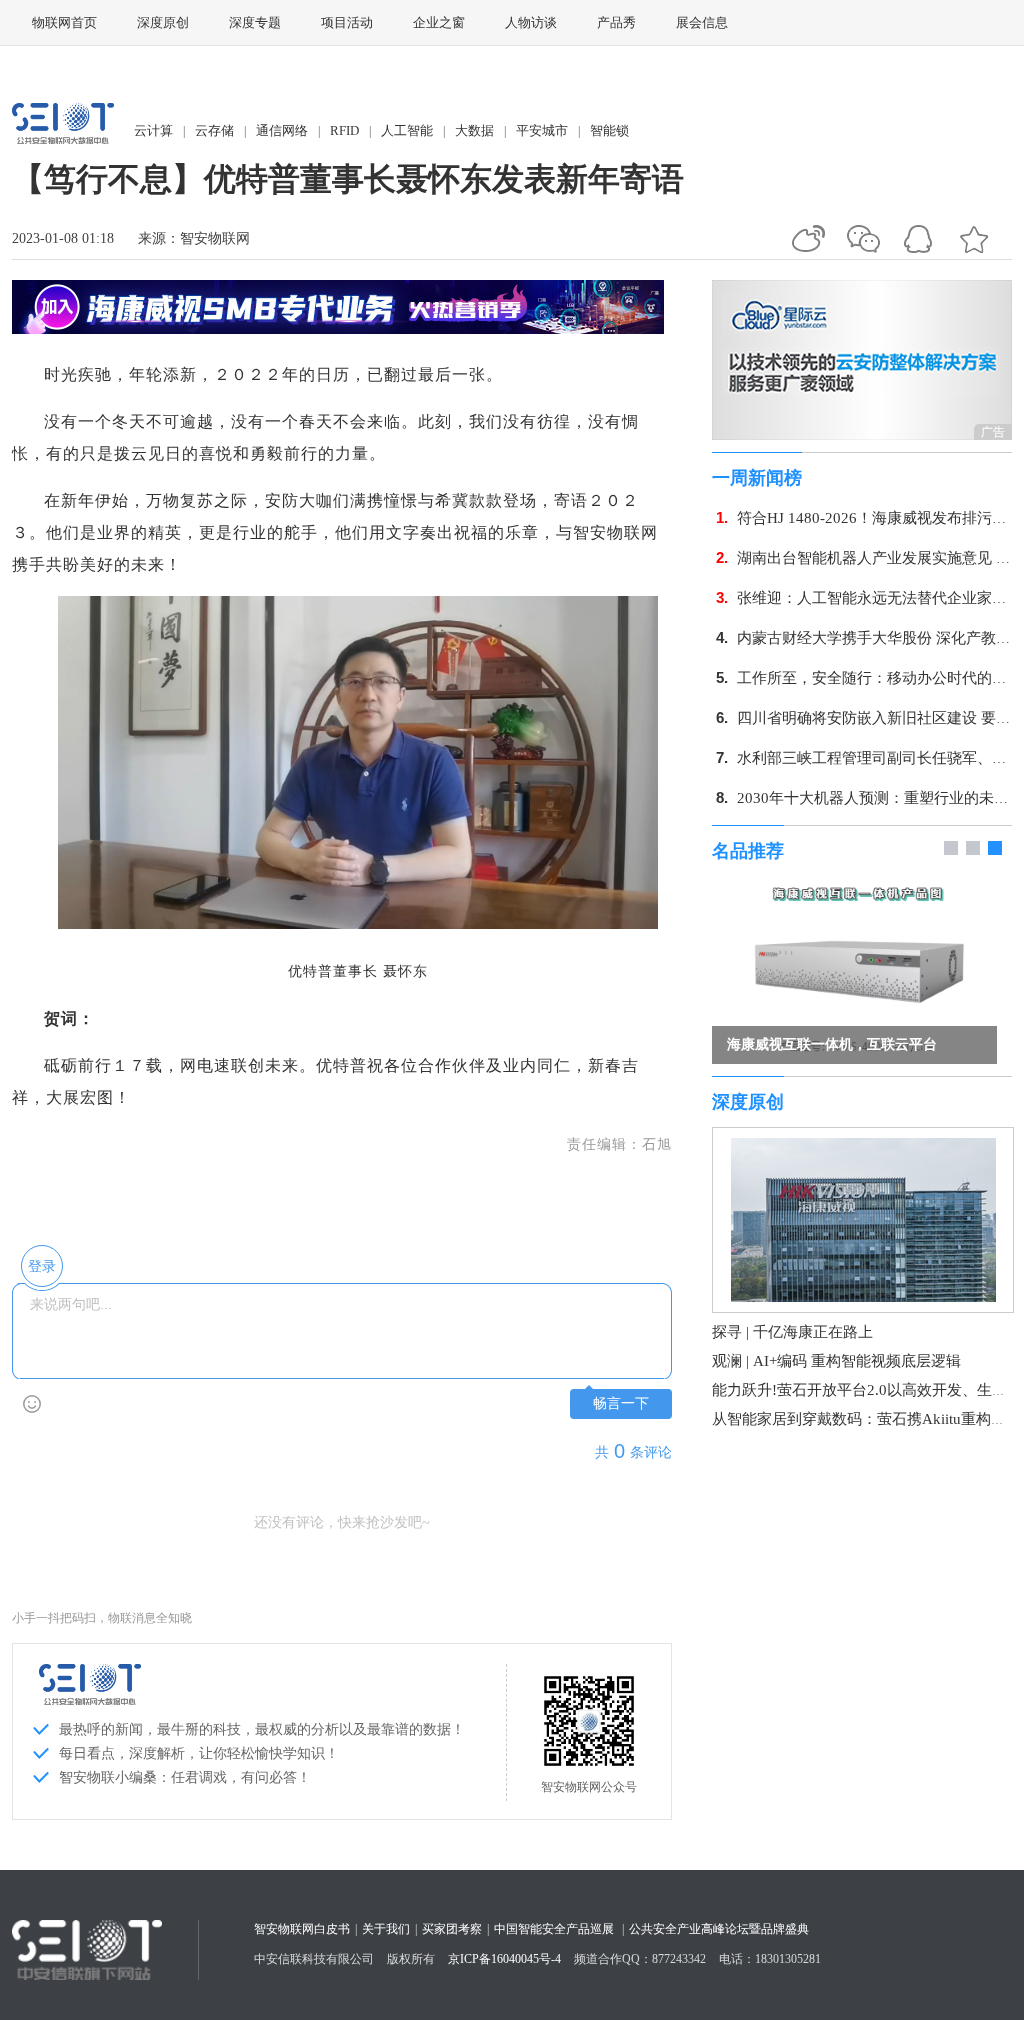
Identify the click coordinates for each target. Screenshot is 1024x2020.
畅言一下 (621, 1403)
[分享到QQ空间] (973, 239)
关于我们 (386, 1929)
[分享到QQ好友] (918, 239)
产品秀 (616, 22)
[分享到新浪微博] (808, 239)
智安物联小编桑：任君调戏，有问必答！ (185, 1777)
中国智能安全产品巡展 (554, 1929)
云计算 (153, 130)
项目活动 (347, 22)
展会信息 (702, 22)
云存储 (214, 130)
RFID (344, 130)
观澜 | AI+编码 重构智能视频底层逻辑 (836, 1361)
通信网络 (282, 130)
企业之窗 (439, 22)
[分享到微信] (863, 239)
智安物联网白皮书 (302, 1929)
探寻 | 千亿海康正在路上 (792, 1332)
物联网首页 (64, 22)
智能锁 (609, 130)
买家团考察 (452, 1929)
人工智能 (407, 130)
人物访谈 (531, 22)
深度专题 (255, 22)
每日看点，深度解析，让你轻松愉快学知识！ (199, 1753)
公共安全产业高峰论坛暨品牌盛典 (719, 1929)
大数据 (474, 130)
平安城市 (542, 130)
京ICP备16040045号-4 (504, 1959)
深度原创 (163, 22)
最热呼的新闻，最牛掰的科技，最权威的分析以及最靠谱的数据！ (262, 1729)
